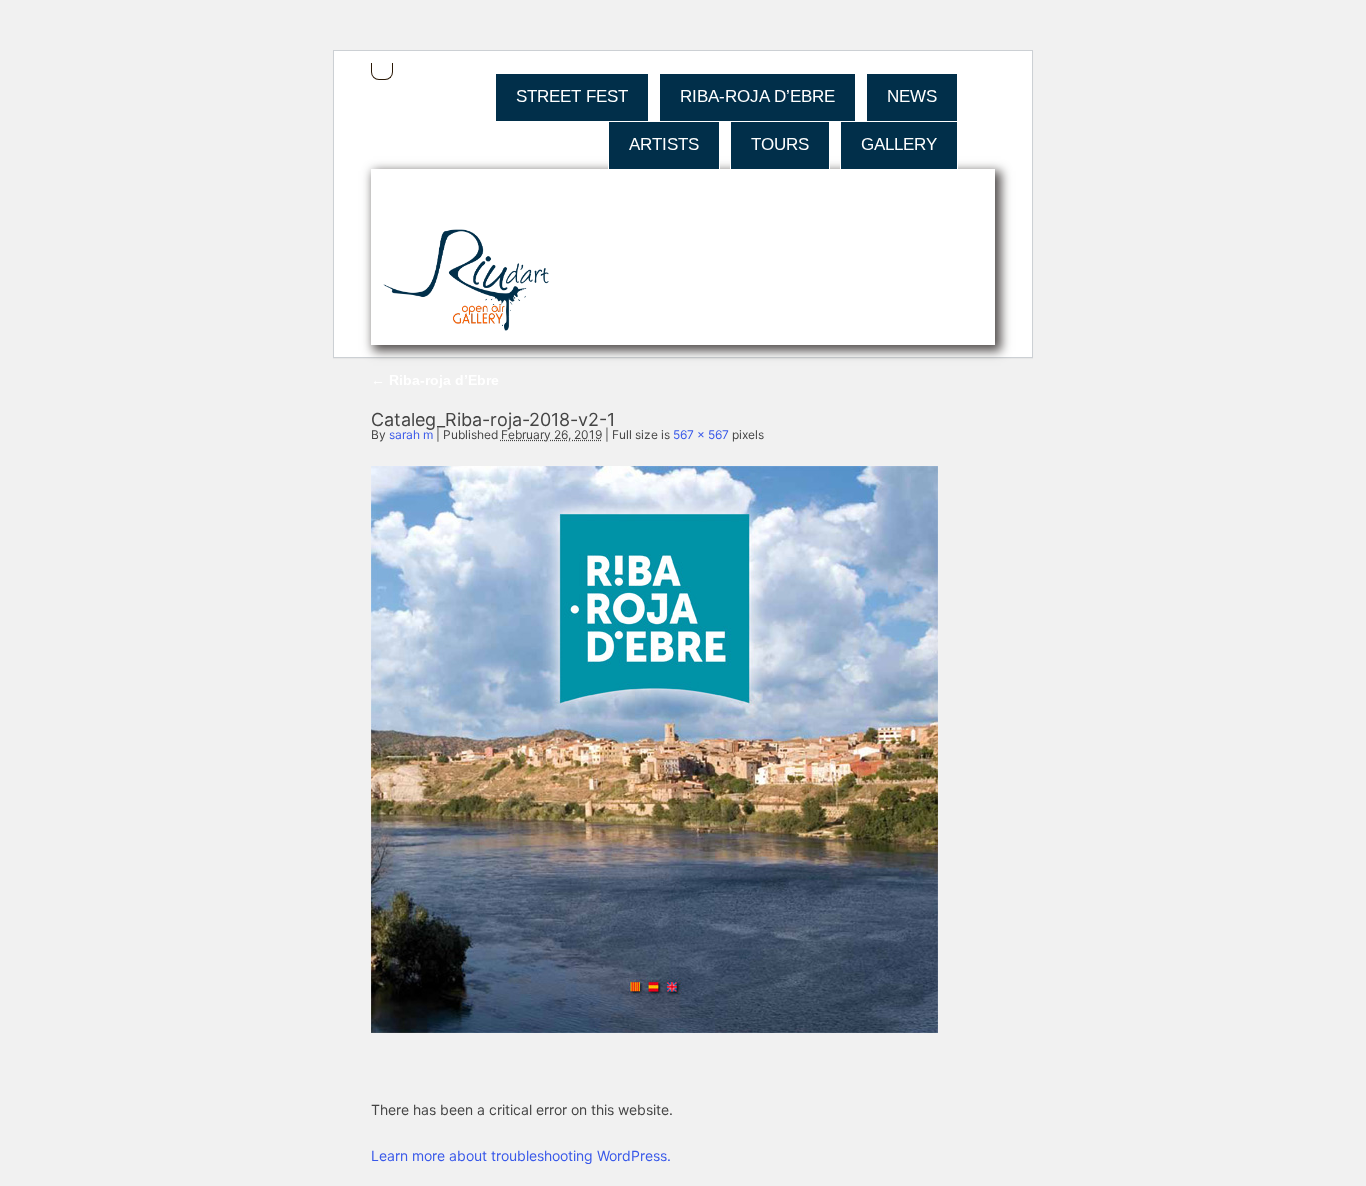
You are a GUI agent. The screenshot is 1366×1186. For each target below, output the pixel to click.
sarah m (411, 434)
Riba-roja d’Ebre (757, 96)
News (912, 96)
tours (780, 144)
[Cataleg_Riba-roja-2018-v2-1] (654, 1027)
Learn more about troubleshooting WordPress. (521, 1155)
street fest (572, 96)
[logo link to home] (467, 281)
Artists (664, 144)
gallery (899, 144)
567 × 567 (701, 434)
